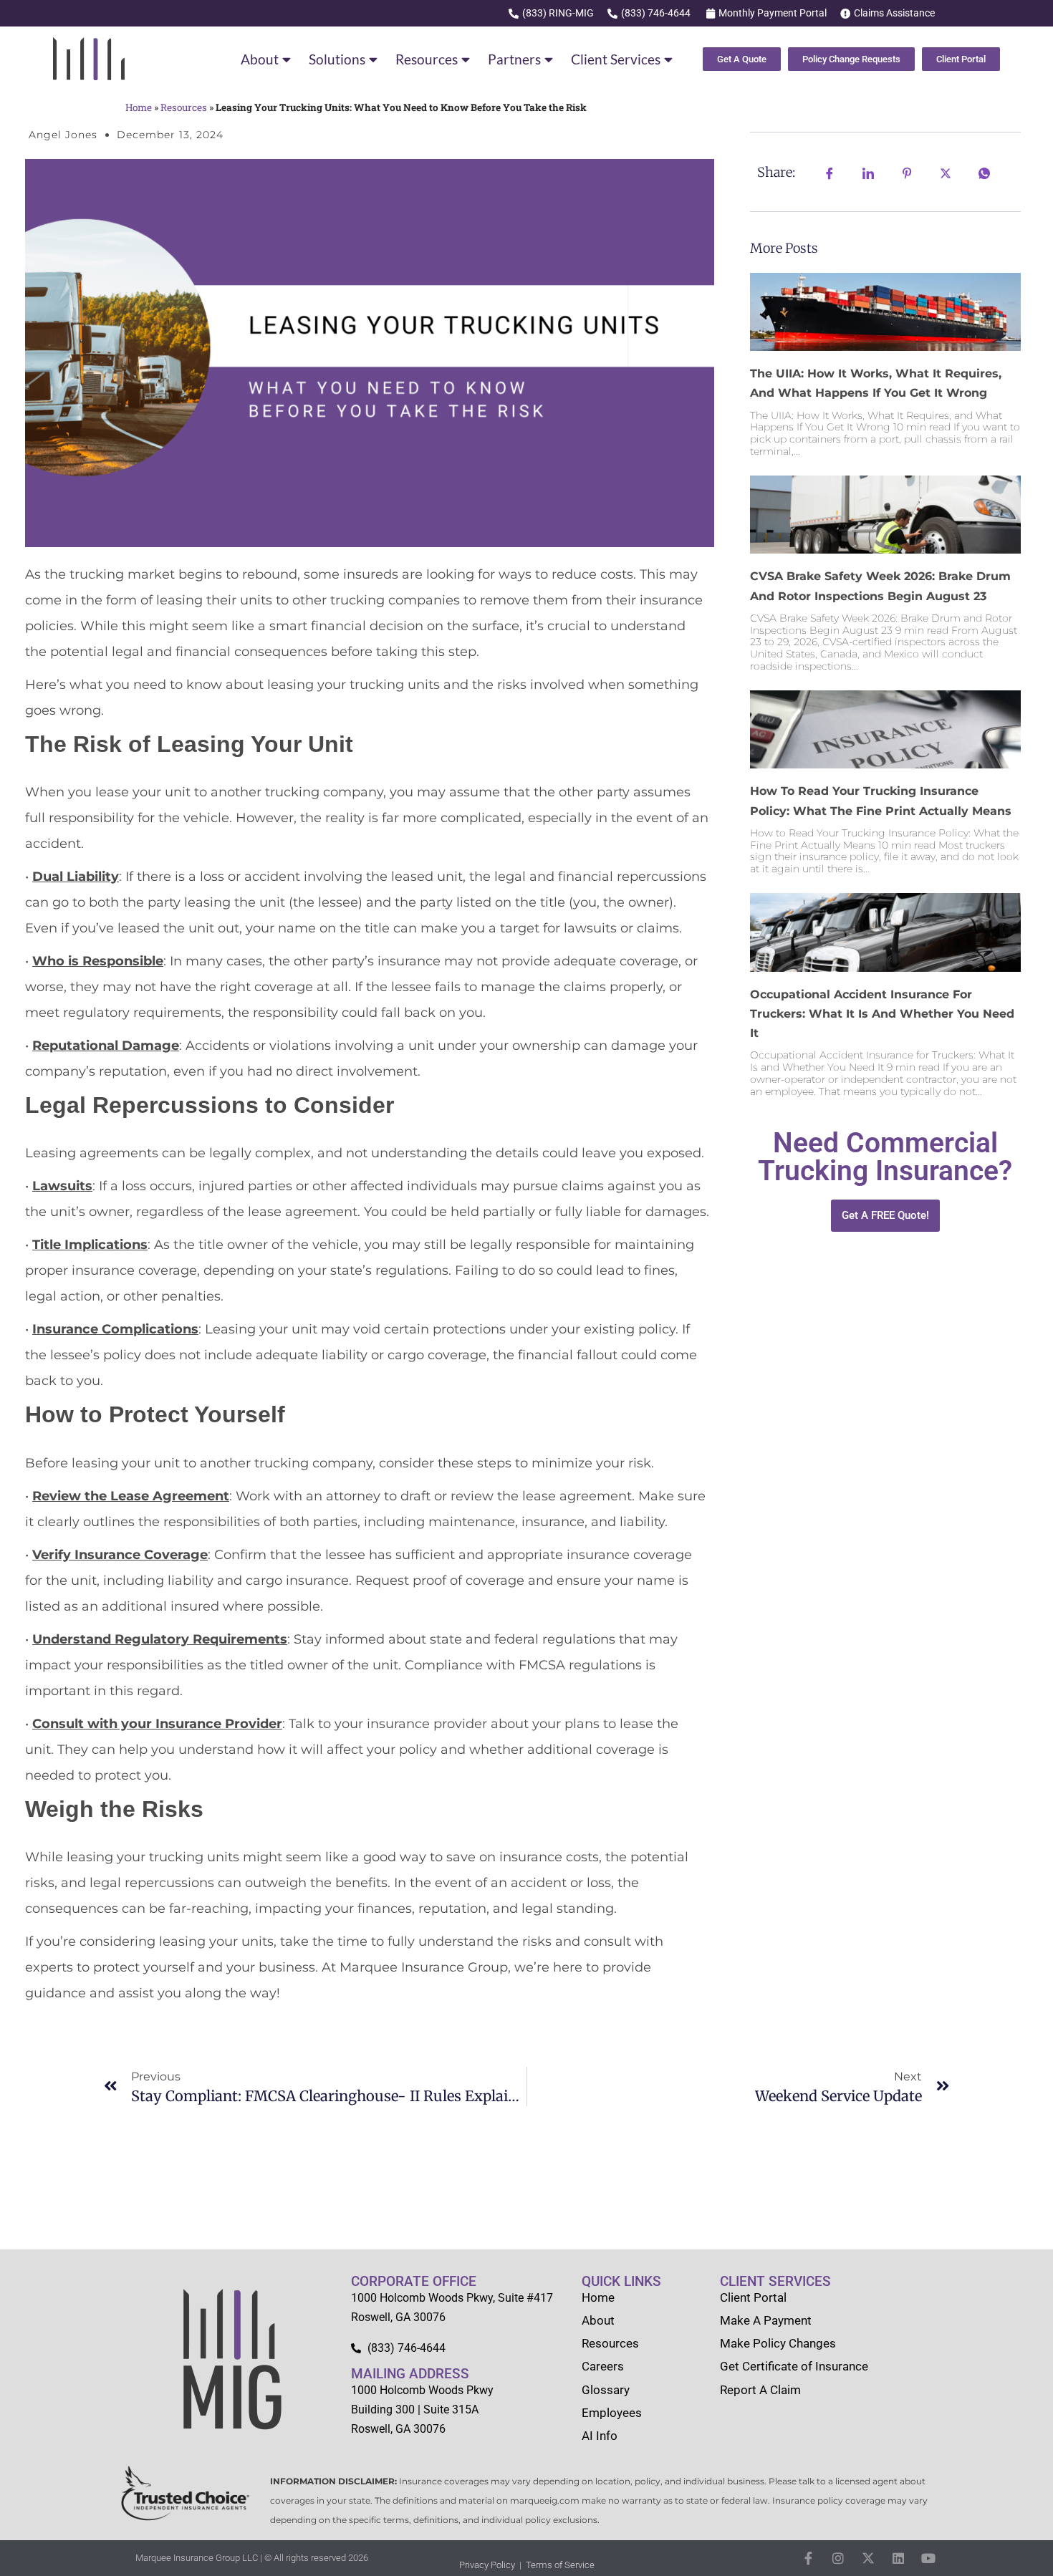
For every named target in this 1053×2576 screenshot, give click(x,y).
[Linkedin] (898, 2558)
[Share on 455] (946, 172)
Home (139, 107)
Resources (427, 59)
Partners (514, 59)
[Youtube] (928, 2558)
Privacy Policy (487, 2565)
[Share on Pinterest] (907, 172)
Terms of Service (560, 2565)
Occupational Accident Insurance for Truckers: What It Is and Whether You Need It (882, 1014)
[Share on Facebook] (830, 172)
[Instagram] (838, 2558)
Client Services (616, 59)
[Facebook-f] (808, 2558)
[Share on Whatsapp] (984, 172)
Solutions (337, 59)
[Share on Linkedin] (868, 172)
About (260, 59)
